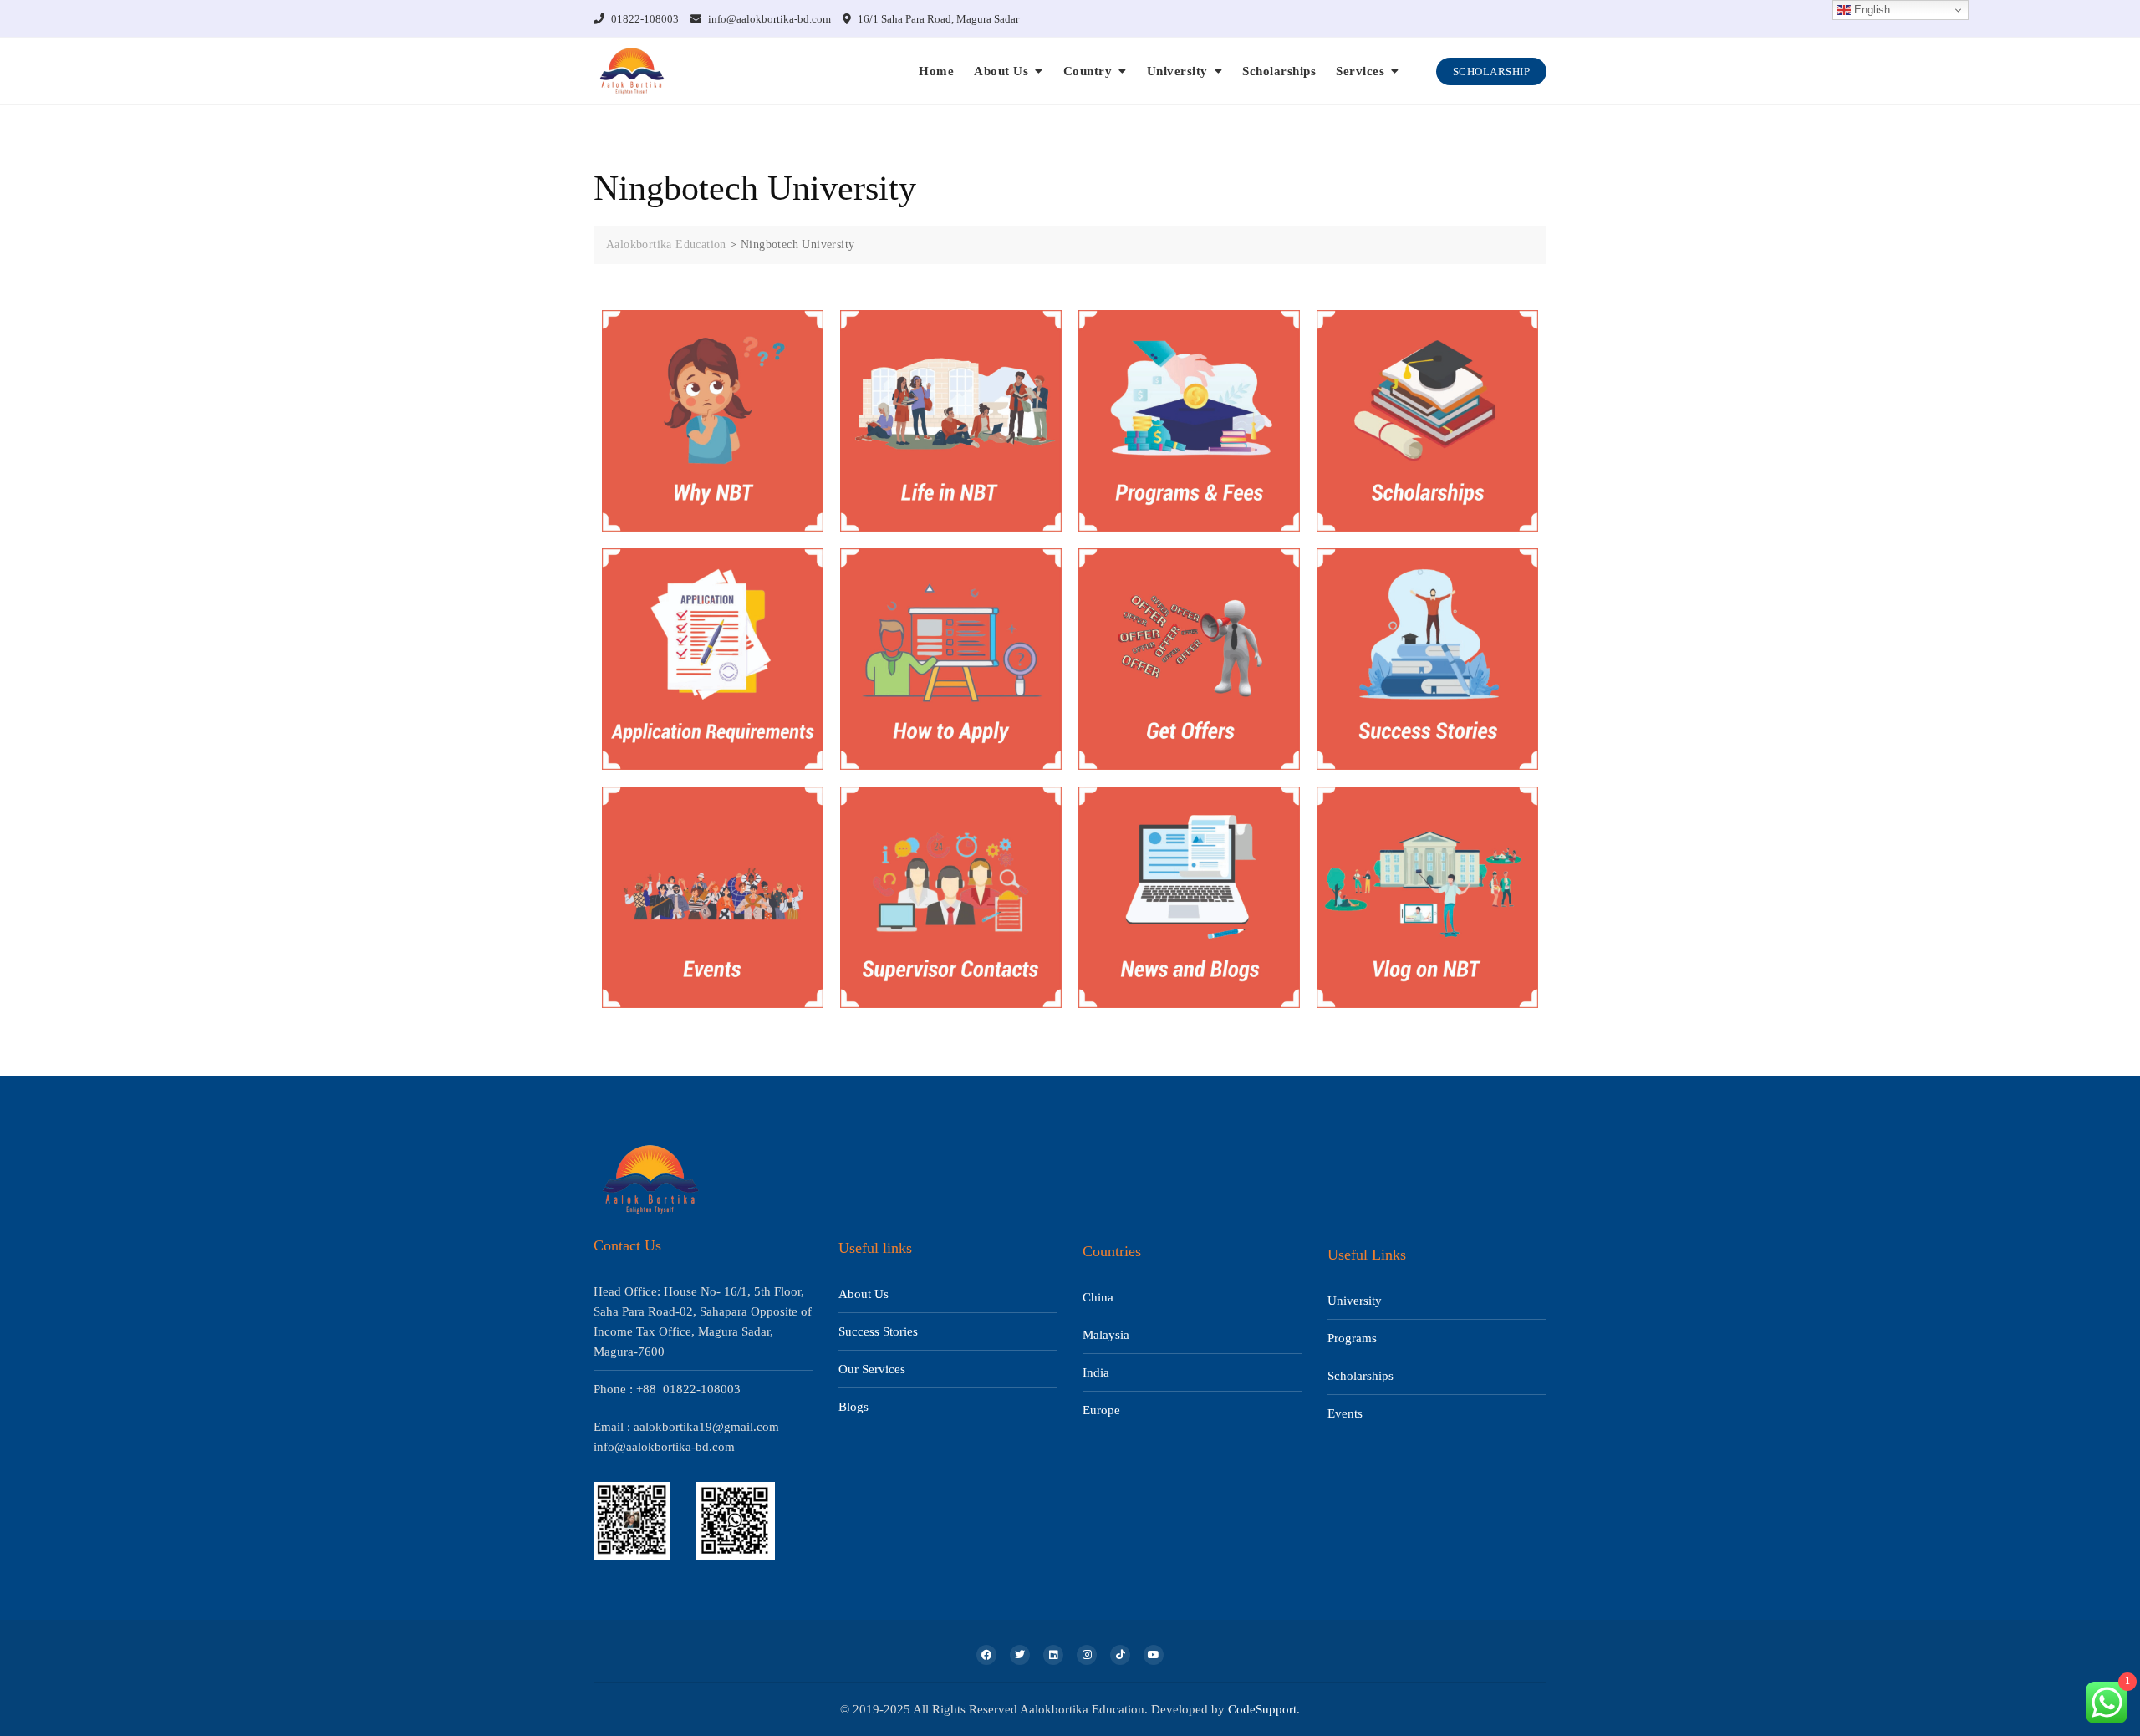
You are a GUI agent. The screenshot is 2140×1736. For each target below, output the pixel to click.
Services (1360, 71)
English (1870, 10)
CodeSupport (1262, 1709)
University (1177, 71)
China (1098, 1297)
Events (1345, 1413)
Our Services (872, 1369)
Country (1088, 71)
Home (936, 71)
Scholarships (1279, 71)
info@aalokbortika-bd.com (768, 19)
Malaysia (1106, 1335)
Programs (1352, 1338)
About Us (1001, 71)
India (1096, 1372)
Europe (1101, 1410)
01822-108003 (644, 19)
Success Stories (878, 1331)
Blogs (853, 1407)
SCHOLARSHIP (1492, 71)
